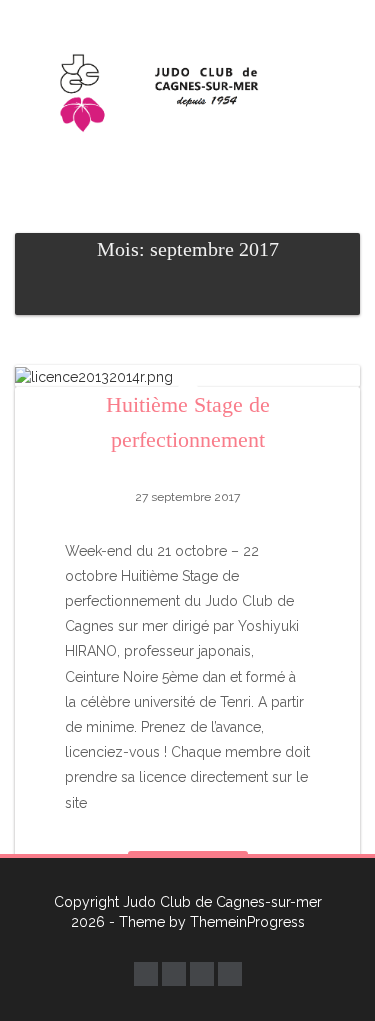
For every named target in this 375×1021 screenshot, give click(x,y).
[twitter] (174, 974)
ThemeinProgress (247, 922)
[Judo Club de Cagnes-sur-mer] (187, 90)
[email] (202, 974)
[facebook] (146, 974)
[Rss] (230, 974)
